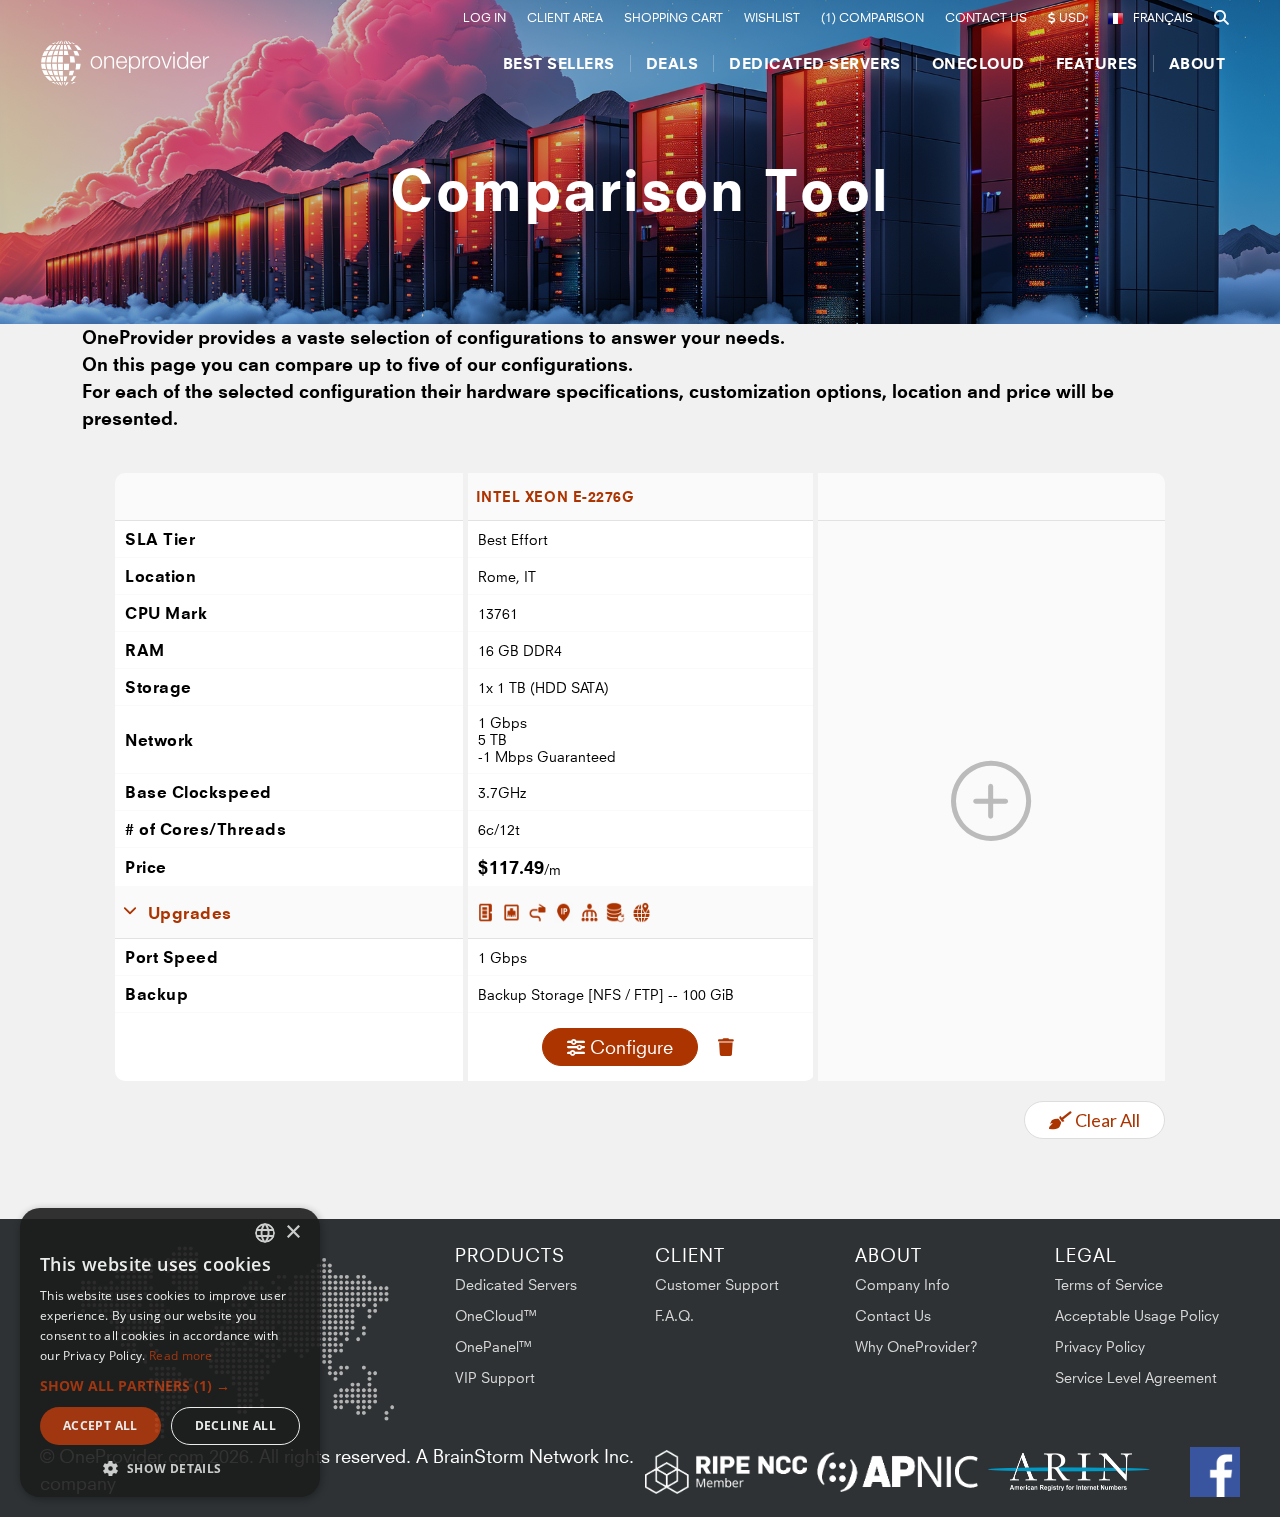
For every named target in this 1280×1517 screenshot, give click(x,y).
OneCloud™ (496, 1315)
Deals (672, 63)
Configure (631, 1047)
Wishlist (772, 17)
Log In (484, 17)
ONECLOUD (978, 63)
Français (1163, 17)
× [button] (292, 1232)
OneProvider (131, 63)
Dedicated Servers (815, 63)
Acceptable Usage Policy (1137, 1315)
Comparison (872, 17)
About (1197, 63)
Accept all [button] (100, 1425)
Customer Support (717, 1284)
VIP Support (495, 1377)
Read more (181, 1355)
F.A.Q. (674, 1315)
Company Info (902, 1284)
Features (1097, 63)
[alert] (170, 1352)
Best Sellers (559, 63)
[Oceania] (363, 1399)
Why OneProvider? (916, 1346)
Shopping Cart (673, 17)
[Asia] (335, 1298)
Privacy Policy (1100, 1346)
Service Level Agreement (1136, 1377)
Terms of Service (1109, 1284)
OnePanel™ (494, 1346)
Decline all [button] (235, 1425)
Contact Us (986, 17)
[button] (170, 1385)
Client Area (565, 17)
